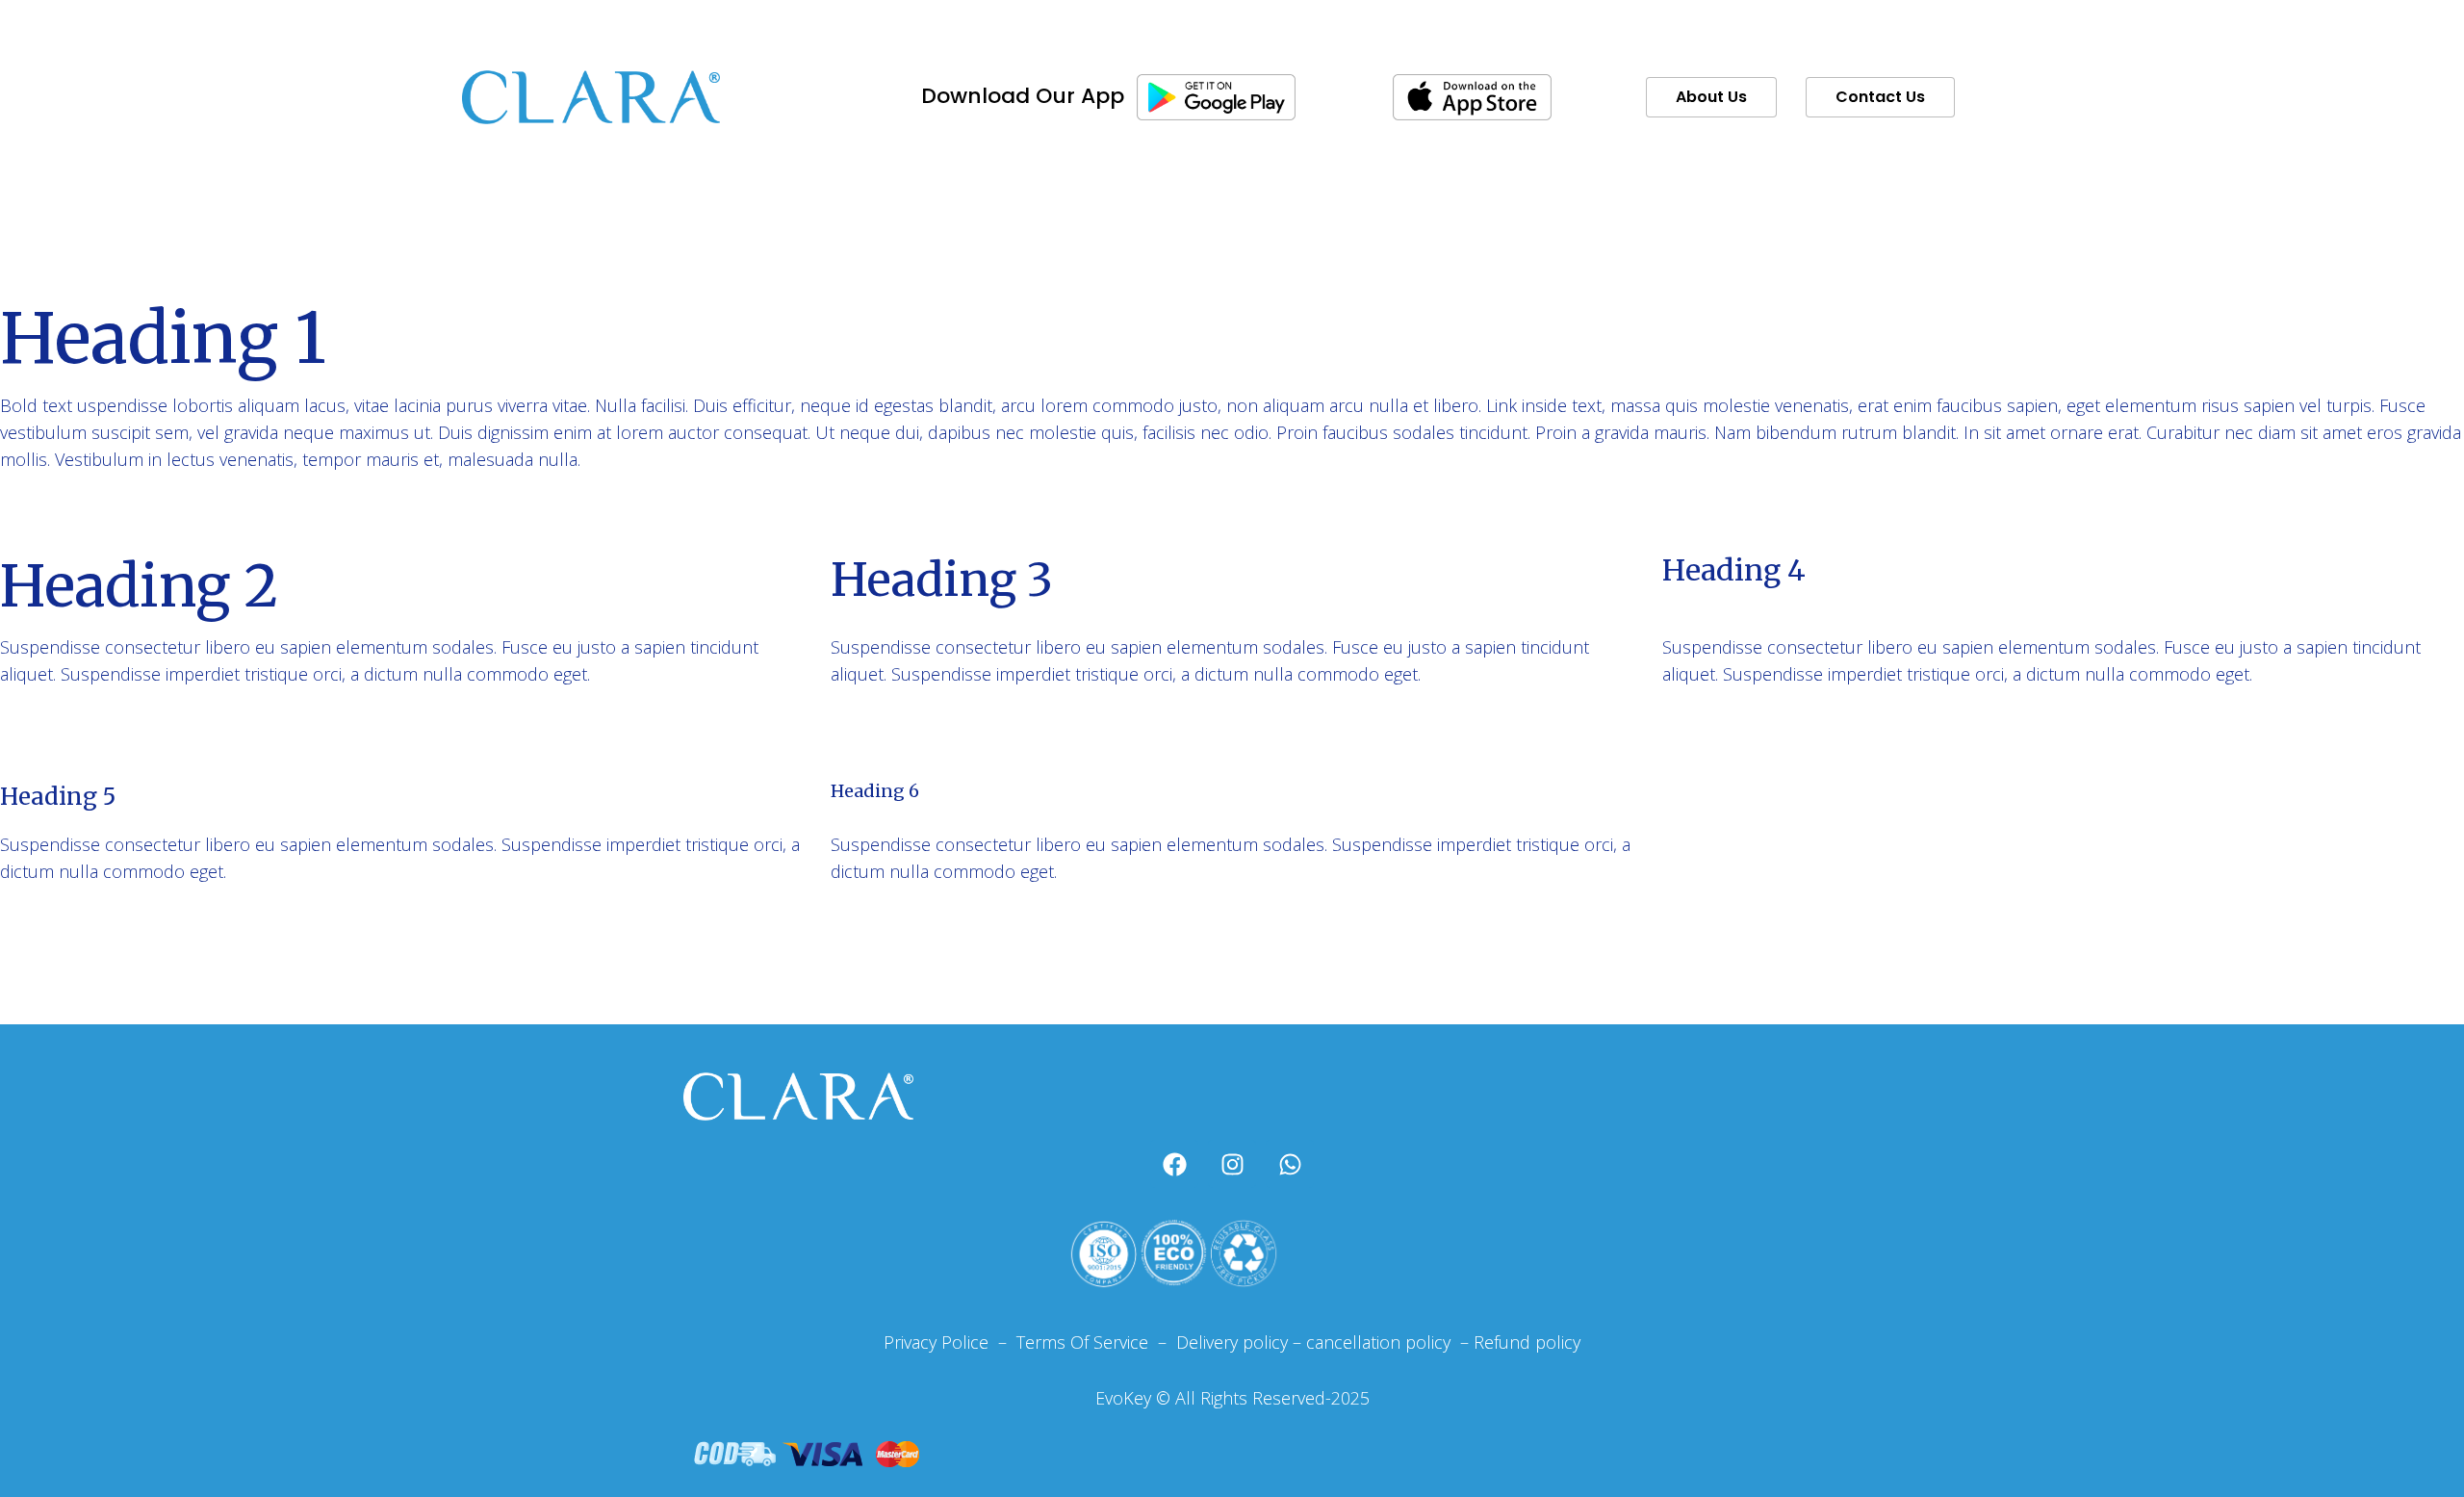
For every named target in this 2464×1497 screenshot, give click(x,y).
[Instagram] (1232, 1164)
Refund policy (1527, 1342)
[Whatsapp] (1290, 1164)
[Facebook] (1174, 1164)
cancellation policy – (1390, 1342)
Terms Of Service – (1094, 1342)
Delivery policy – (1236, 1342)
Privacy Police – (945, 1342)
